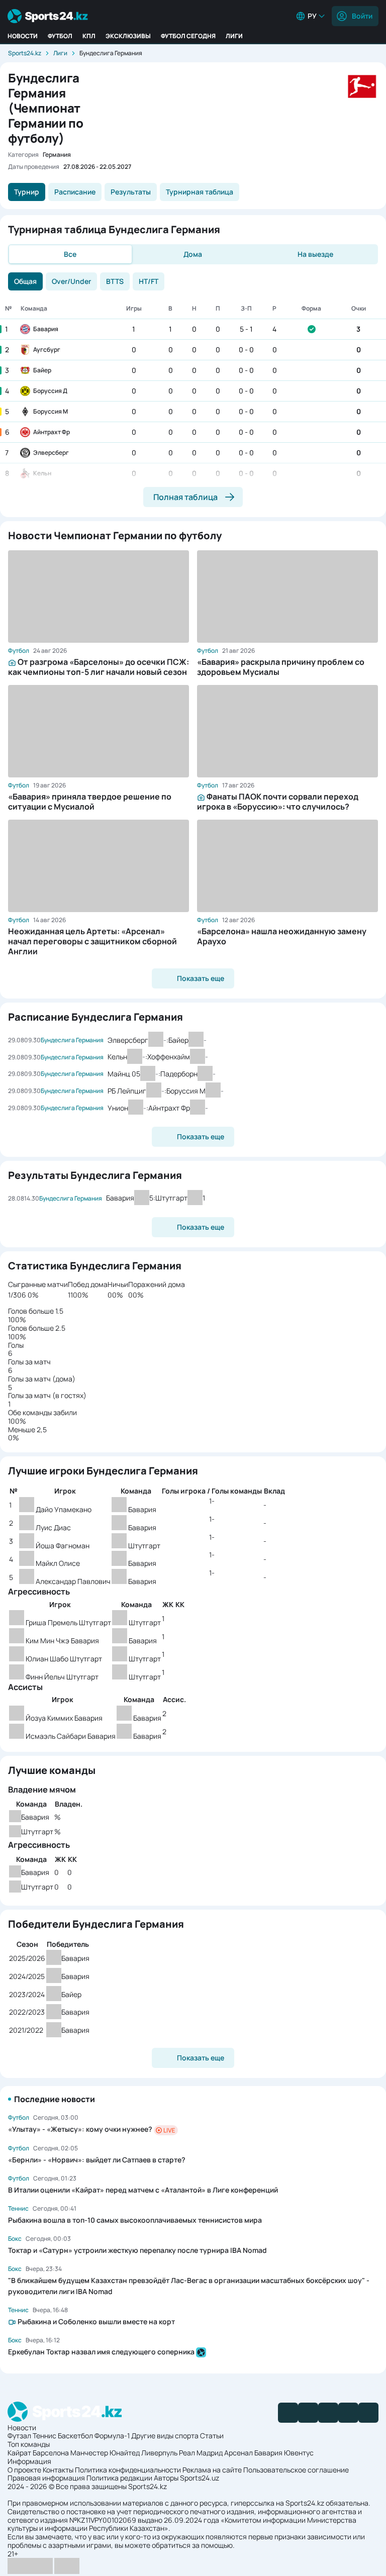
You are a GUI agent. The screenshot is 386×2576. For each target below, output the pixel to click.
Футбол (60, 36)
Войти (362, 16)
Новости (23, 36)
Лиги (234, 36)
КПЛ (89, 36)
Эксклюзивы (128, 36)
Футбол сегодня (188, 36)
